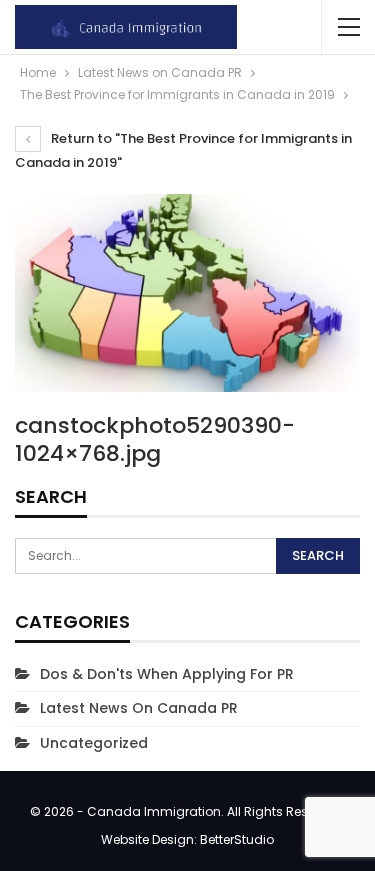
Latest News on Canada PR (139, 708)
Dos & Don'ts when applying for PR (167, 674)
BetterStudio (237, 839)
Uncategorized (94, 743)
